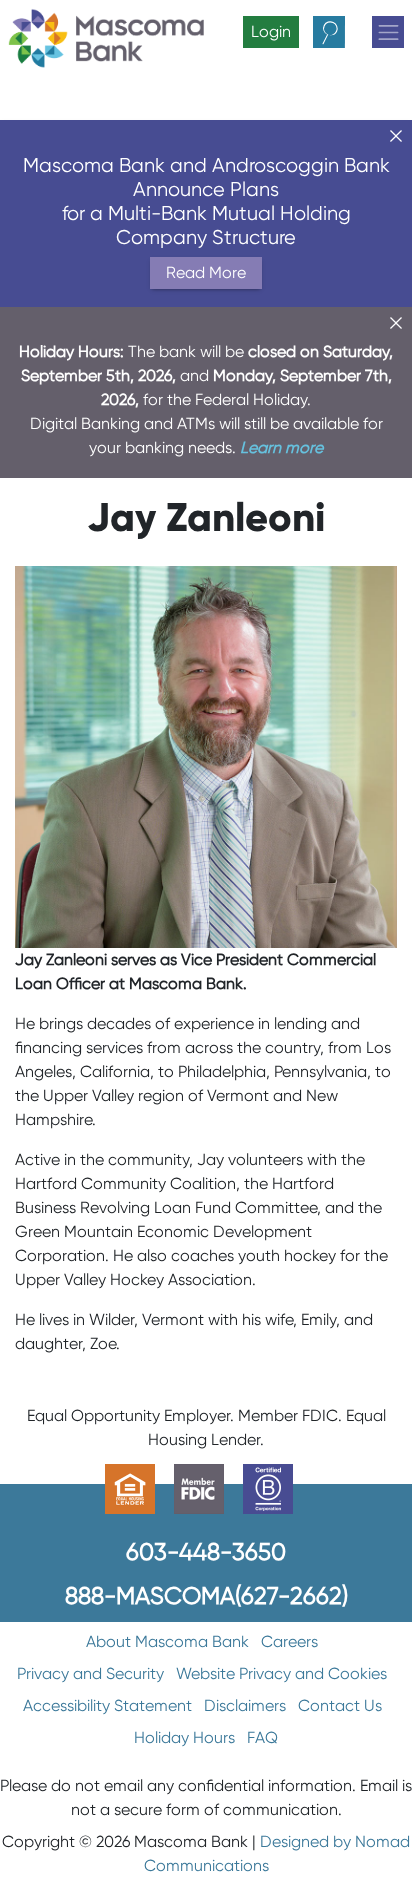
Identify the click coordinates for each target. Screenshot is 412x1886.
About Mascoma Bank (167, 1641)
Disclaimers (245, 1705)
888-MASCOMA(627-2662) (206, 1595)
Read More (206, 272)
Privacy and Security (90, 1673)
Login (271, 31)
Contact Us (340, 1705)
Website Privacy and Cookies (281, 1673)
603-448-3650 (206, 1551)
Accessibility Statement (107, 1705)
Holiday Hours (184, 1737)
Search (346, 32)
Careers (289, 1641)
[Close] (396, 136)
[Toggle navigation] (388, 32)
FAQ (262, 1737)
